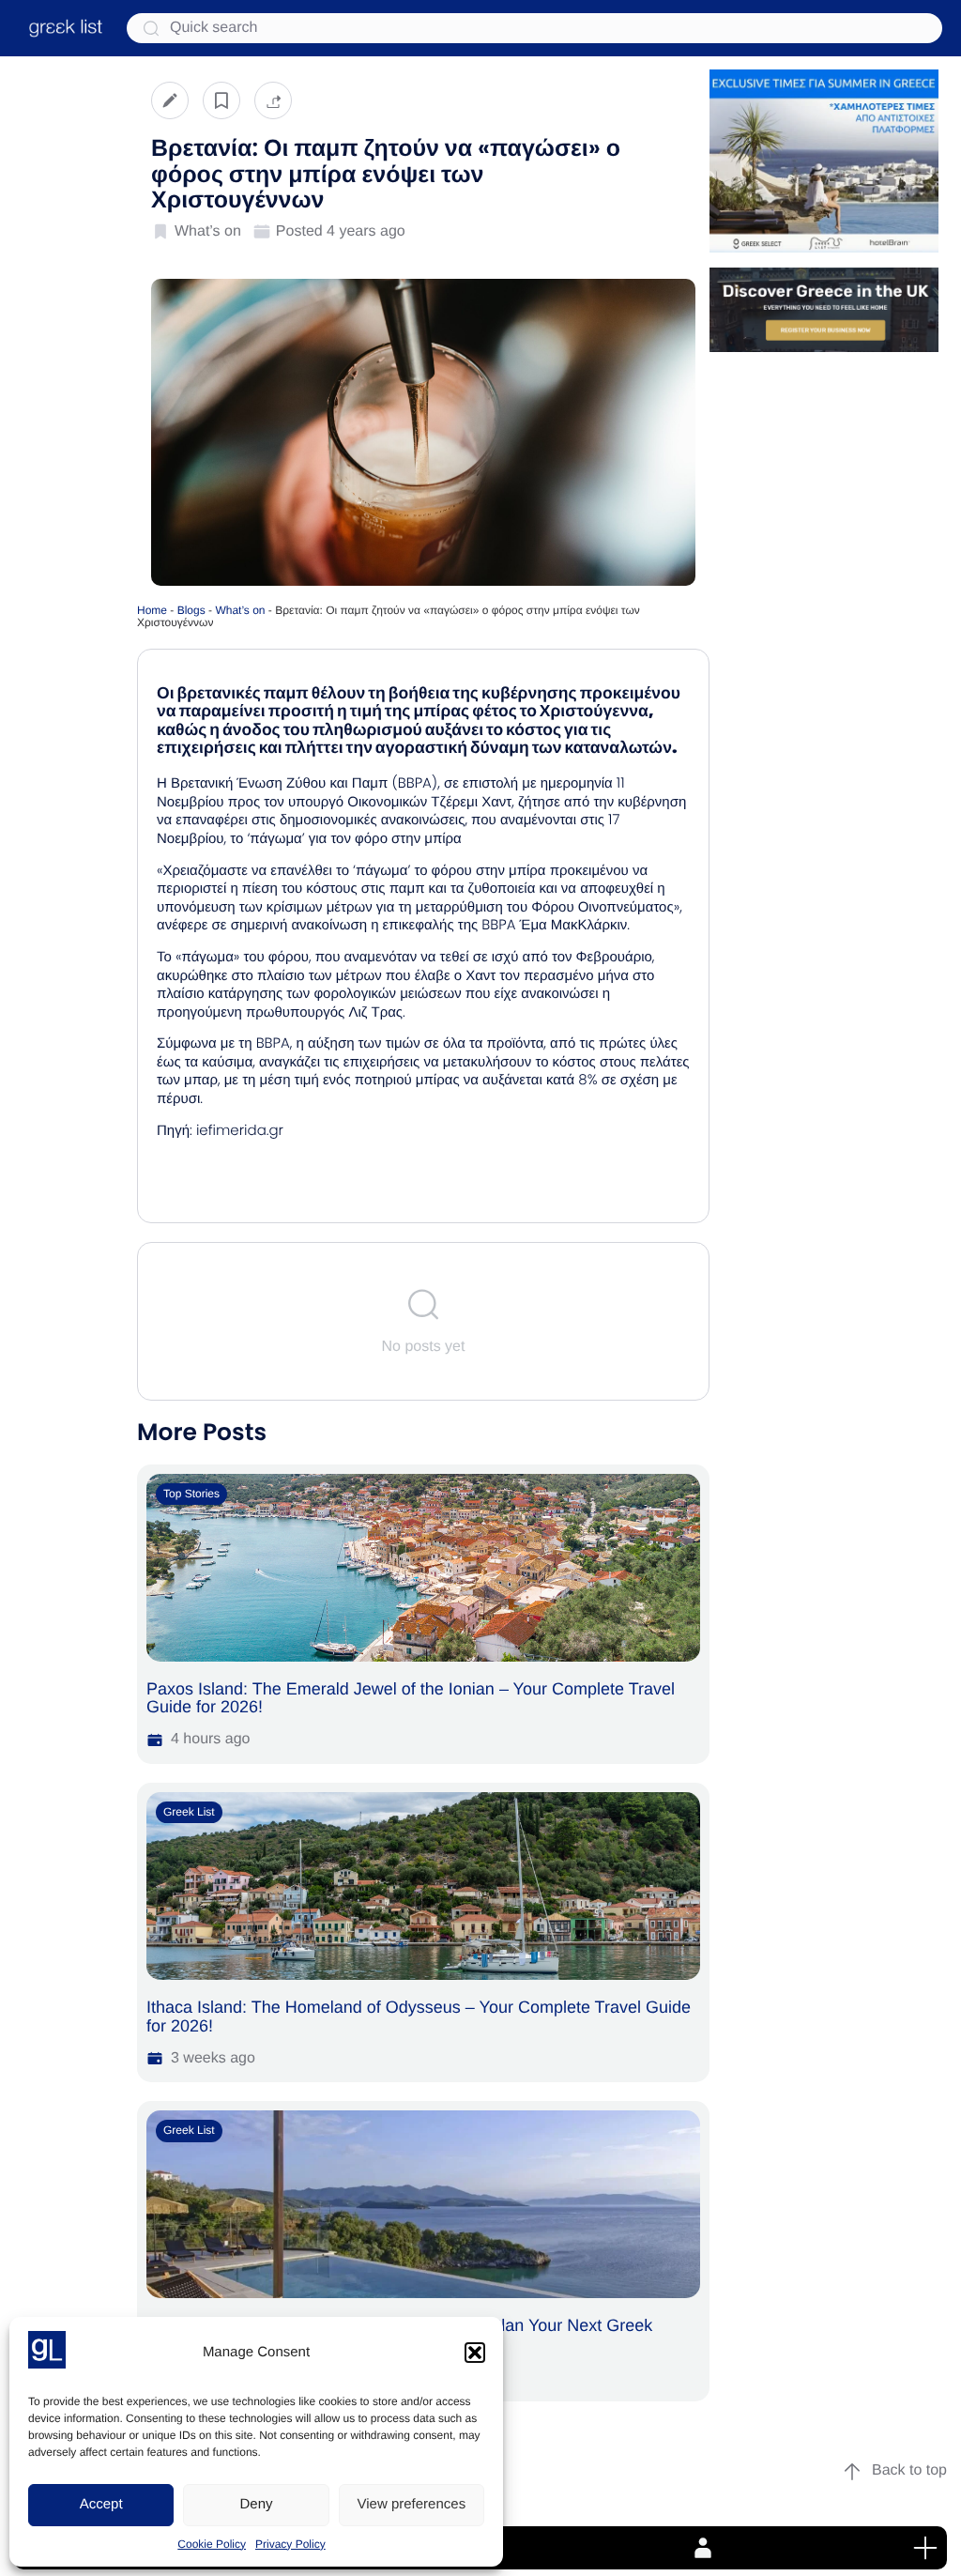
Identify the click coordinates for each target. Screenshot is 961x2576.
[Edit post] (170, 100)
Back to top (909, 2470)
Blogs (191, 610)
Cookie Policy (212, 2544)
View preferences (412, 2504)
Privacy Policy (290, 2544)
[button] (475, 2353)
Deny (256, 2504)
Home (152, 610)
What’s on (240, 610)
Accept (101, 2504)
